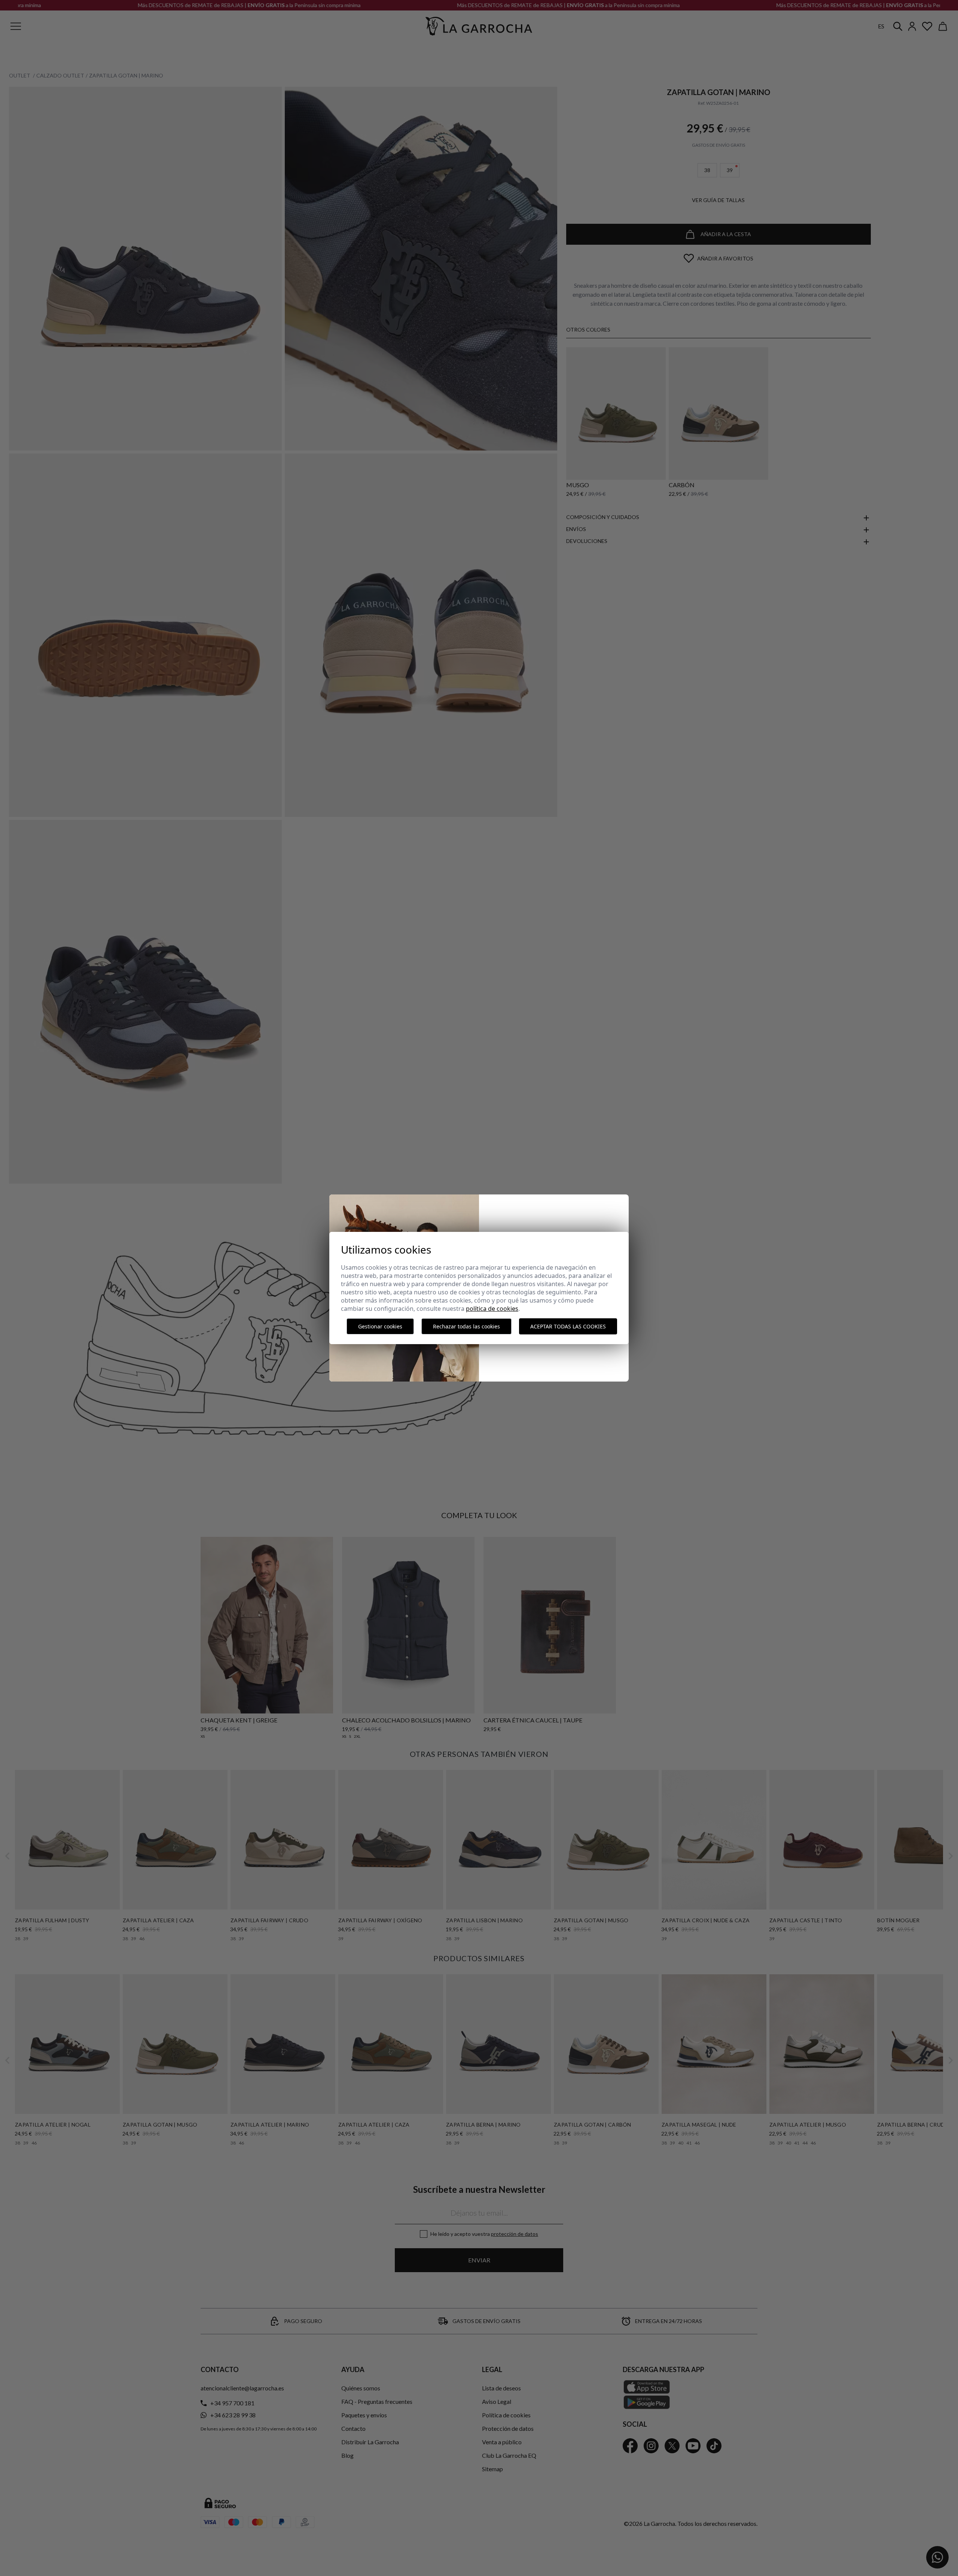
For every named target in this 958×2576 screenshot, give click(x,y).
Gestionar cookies (380, 1326)
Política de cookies (492, 1309)
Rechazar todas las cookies (466, 1326)
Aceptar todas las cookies (568, 1326)
